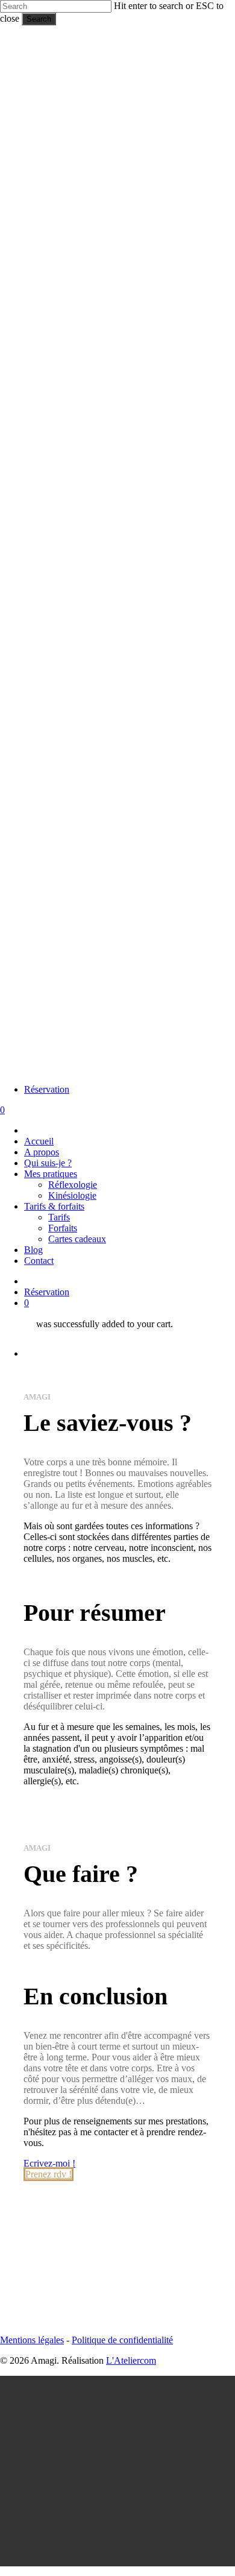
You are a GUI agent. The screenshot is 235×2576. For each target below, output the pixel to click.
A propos (108, 2403)
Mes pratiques (117, 2424)
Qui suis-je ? (114, 2413)
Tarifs (125, 2468)
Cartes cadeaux (143, 2489)
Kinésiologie (139, 2446)
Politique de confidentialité (122, 2340)
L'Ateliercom (131, 2360)
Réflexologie (139, 2435)
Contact (105, 2511)
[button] (49, 2163)
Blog (100, 2500)
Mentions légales (32, 2340)
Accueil (105, 2392)
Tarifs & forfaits (121, 2457)
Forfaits (129, 2479)
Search (39, 19)
